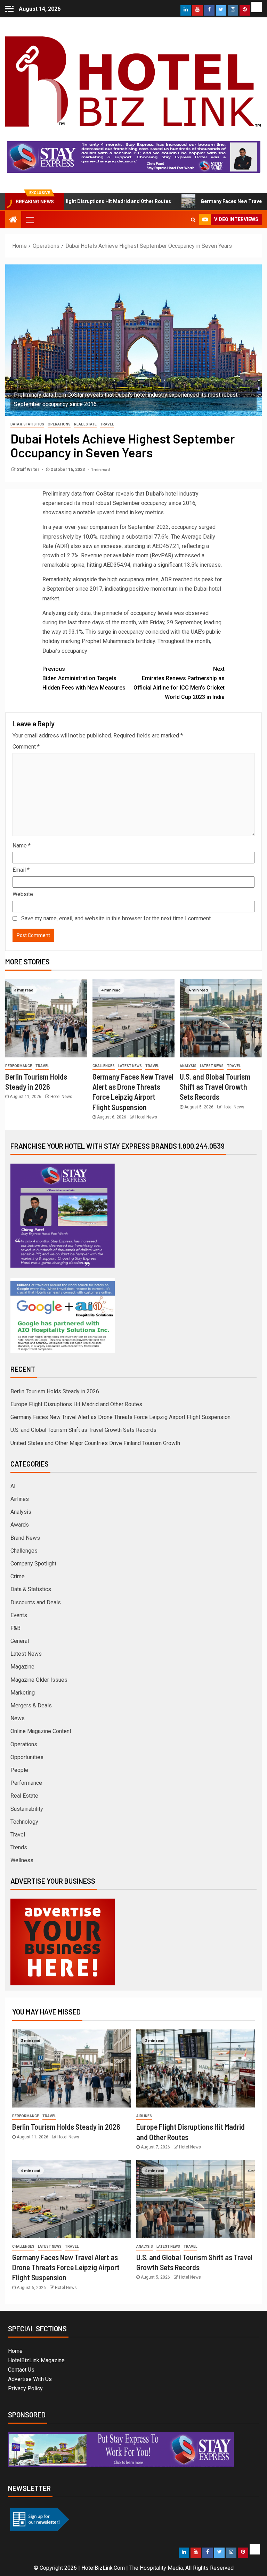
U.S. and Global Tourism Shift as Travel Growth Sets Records (215, 1087)
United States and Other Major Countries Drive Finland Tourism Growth (95, 1443)
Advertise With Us (30, 2379)
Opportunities (27, 1757)
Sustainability (27, 1809)
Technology (24, 1822)
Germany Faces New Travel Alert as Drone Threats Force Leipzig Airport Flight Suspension (120, 1417)
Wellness (22, 1860)
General (20, 1641)
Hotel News (61, 1097)
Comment (26, 747)
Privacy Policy (25, 2388)
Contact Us (21, 2370)
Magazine (22, 1667)
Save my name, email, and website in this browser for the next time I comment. (116, 918)
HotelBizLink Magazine (36, 2360)
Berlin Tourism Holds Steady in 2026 (55, 1391)
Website (23, 894)
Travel (107, 424)
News (18, 1718)
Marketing (23, 1693)
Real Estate (85, 424)
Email (21, 870)
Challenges (104, 1066)
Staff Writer (29, 470)
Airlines (20, 1499)
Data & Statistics (27, 424)
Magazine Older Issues (39, 1680)
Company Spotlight (33, 1564)
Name (22, 846)
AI (13, 1486)
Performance (19, 1066)
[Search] (193, 220)
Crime (18, 1576)
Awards (20, 1525)
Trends (19, 1847)
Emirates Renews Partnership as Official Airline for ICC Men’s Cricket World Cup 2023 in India (179, 683)
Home (15, 2351)
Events (19, 1615)
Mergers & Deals (31, 1705)
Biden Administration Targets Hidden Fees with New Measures (84, 678)
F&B (15, 1628)
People (19, 1770)
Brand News (25, 1538)
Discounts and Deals (36, 1602)
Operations (59, 424)
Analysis (188, 1066)
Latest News (130, 1066)
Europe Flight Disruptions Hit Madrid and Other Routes (76, 1404)
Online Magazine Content (41, 1731)
